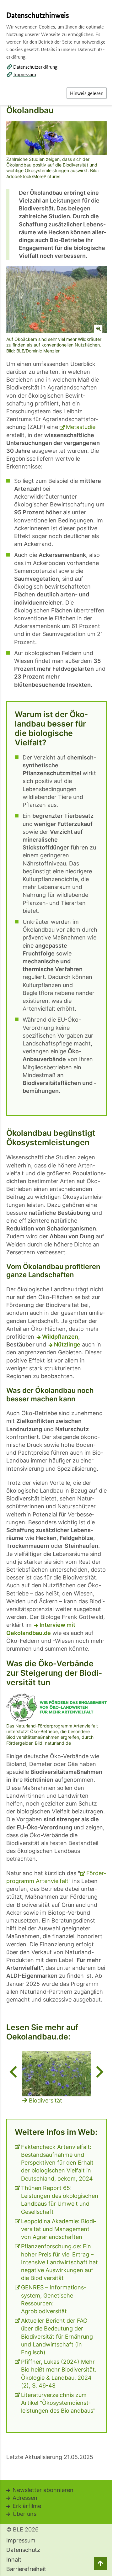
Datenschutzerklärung (35, 67)
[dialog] (56, 1288)
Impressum (25, 74)
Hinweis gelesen (87, 93)
